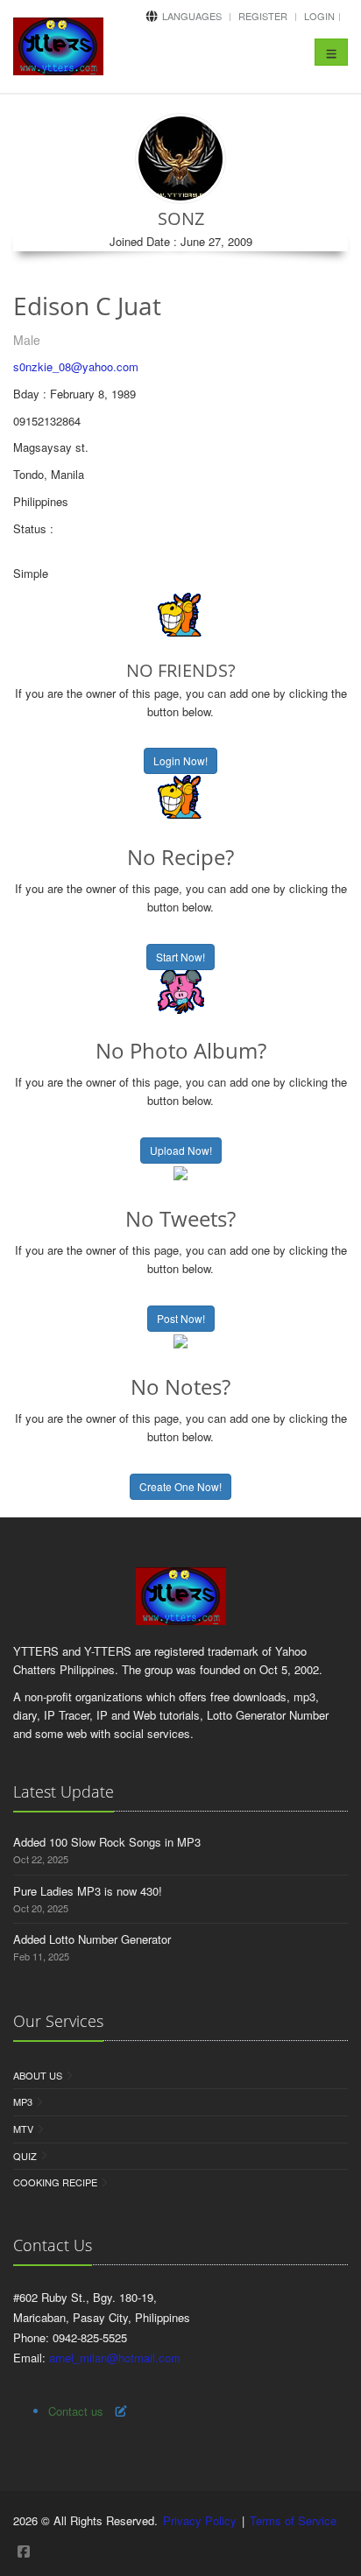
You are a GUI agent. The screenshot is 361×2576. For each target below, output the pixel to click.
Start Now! (180, 957)
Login (319, 16)
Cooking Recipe (55, 2182)
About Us (38, 2075)
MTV (23, 2129)
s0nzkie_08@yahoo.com (76, 366)
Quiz (25, 2156)
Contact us (76, 2411)
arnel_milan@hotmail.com (115, 2358)
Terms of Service (293, 2520)
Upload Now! (181, 1150)
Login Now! (180, 760)
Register (263, 16)
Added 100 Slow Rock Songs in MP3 (107, 1842)
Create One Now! (180, 1486)
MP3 (23, 2101)
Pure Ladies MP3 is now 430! (88, 1891)
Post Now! (181, 1318)
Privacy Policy (200, 2520)
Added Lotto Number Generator (92, 1939)
